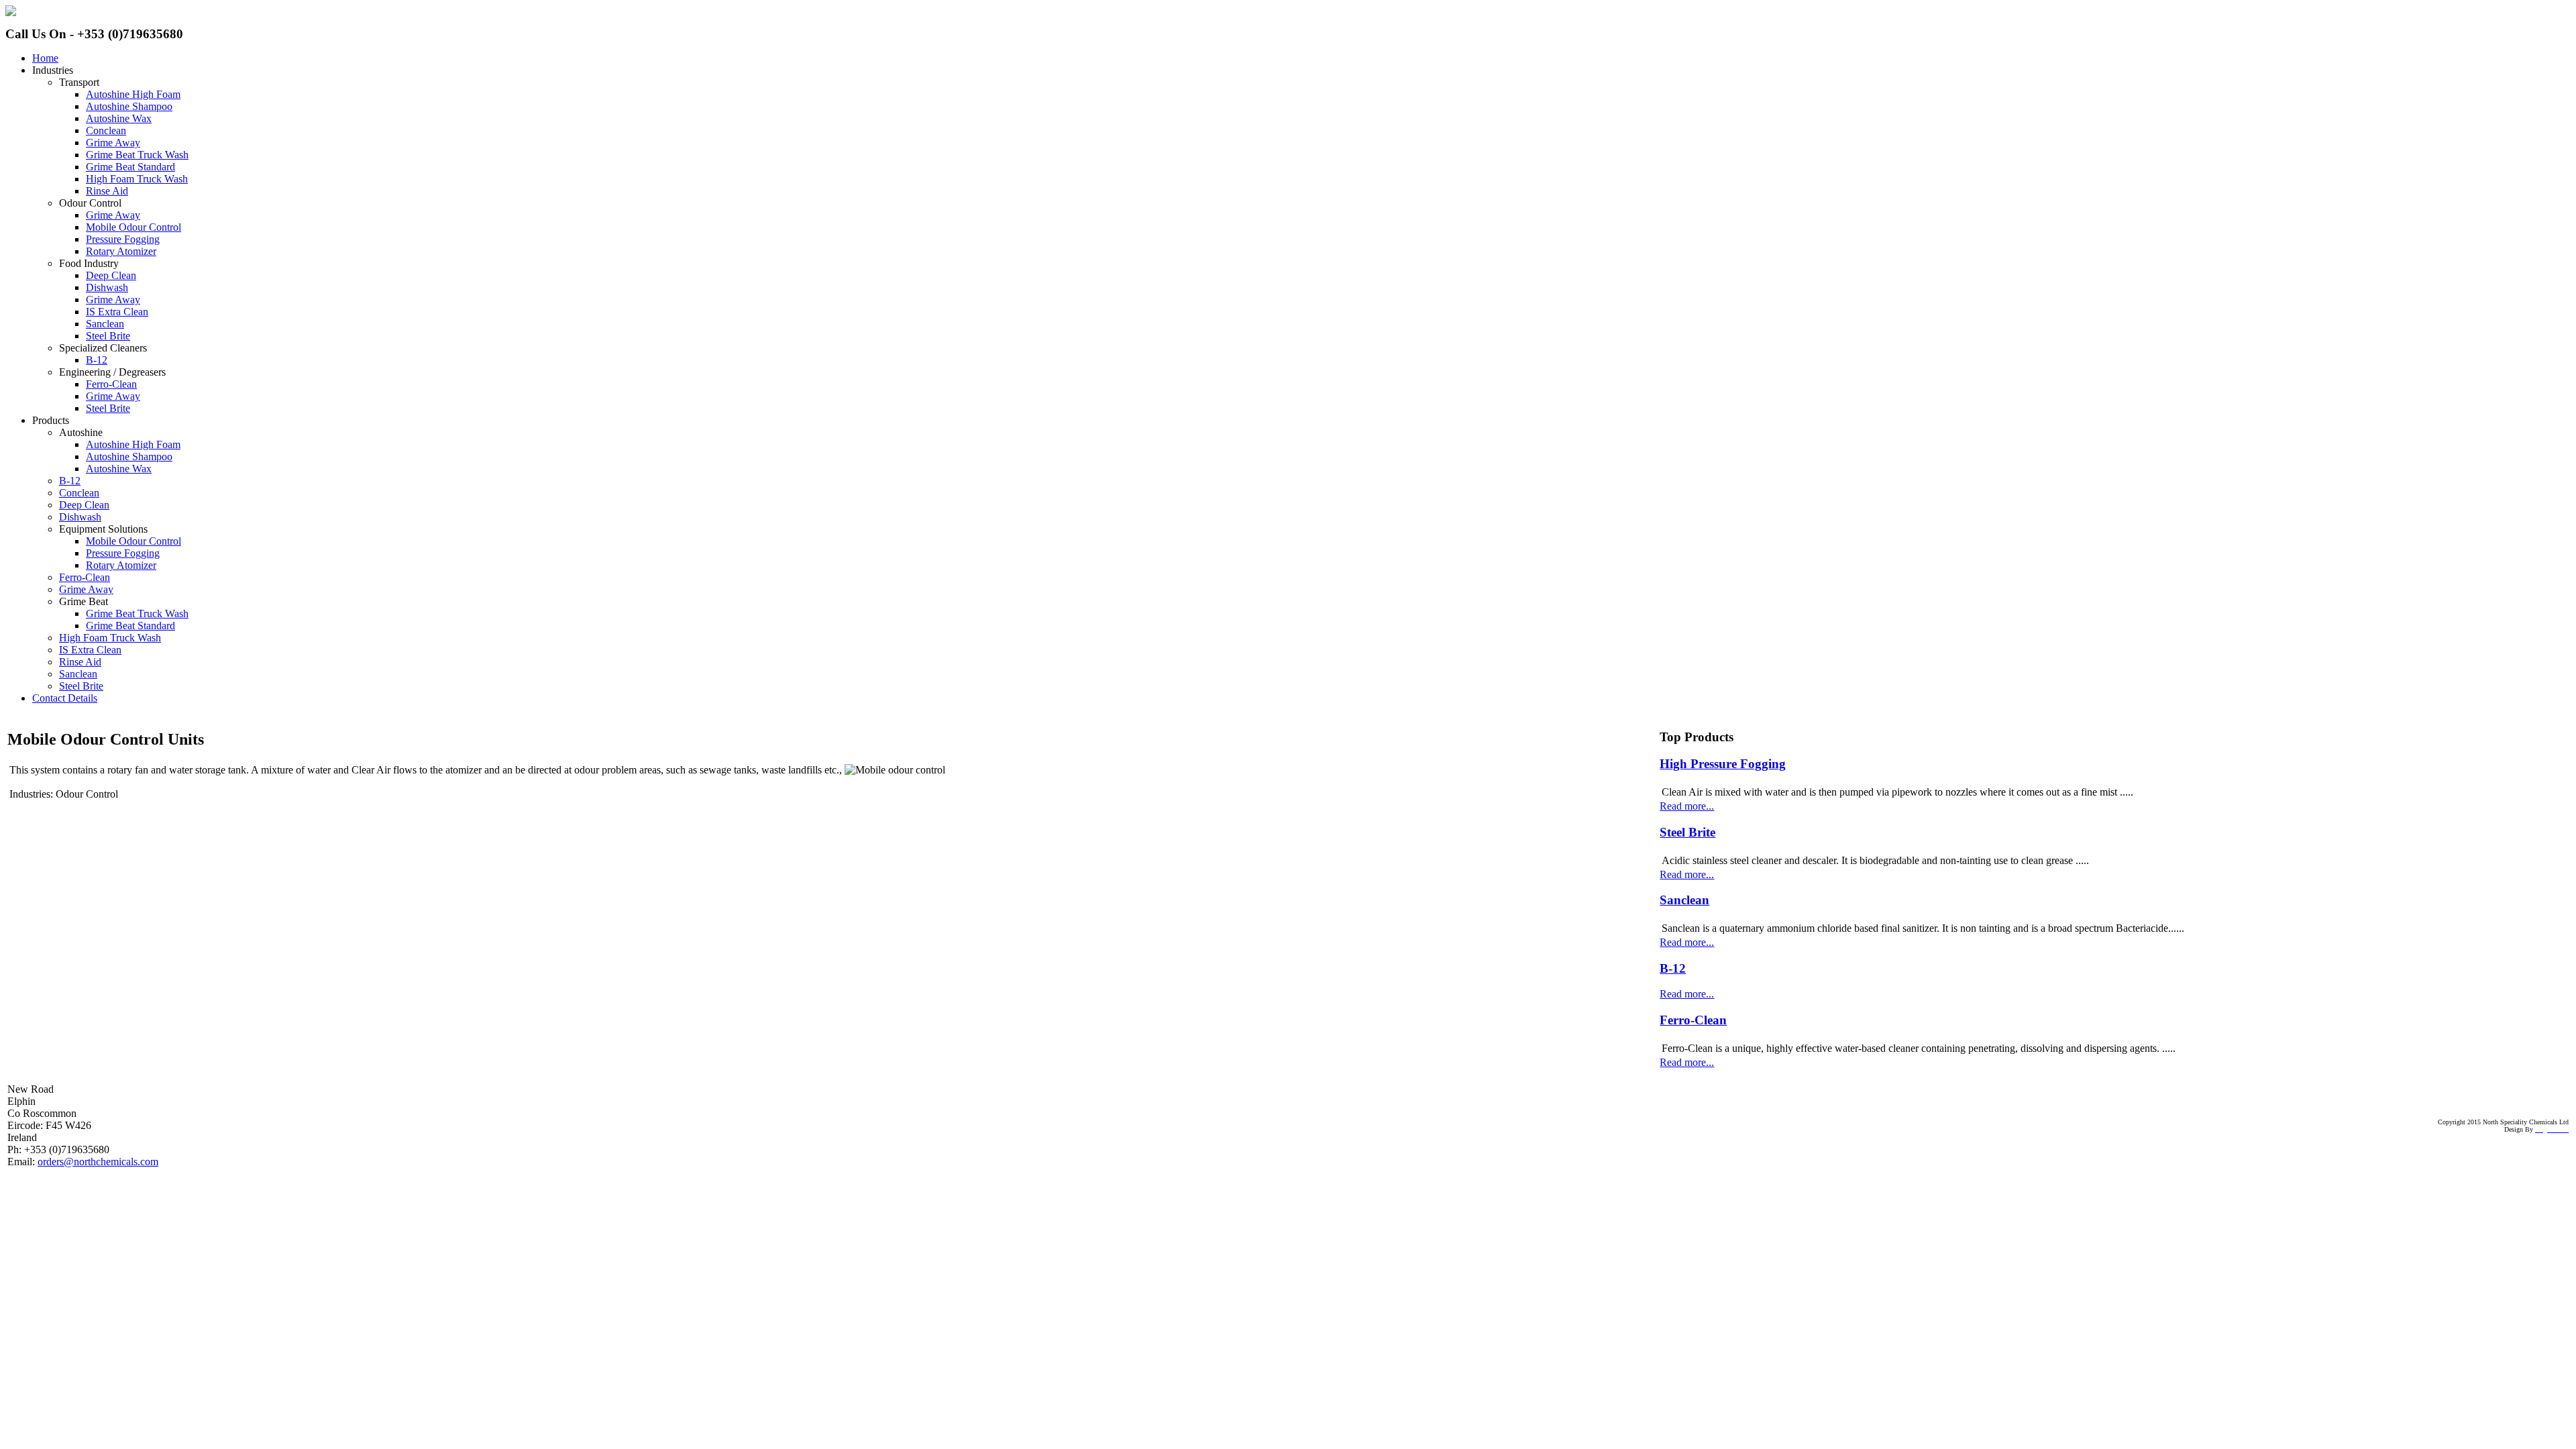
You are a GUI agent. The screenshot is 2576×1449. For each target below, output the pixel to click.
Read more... (1687, 806)
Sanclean (1684, 900)
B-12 (1673, 968)
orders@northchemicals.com (98, 1162)
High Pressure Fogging (1723, 764)
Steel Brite (1687, 832)
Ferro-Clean (1693, 1020)
